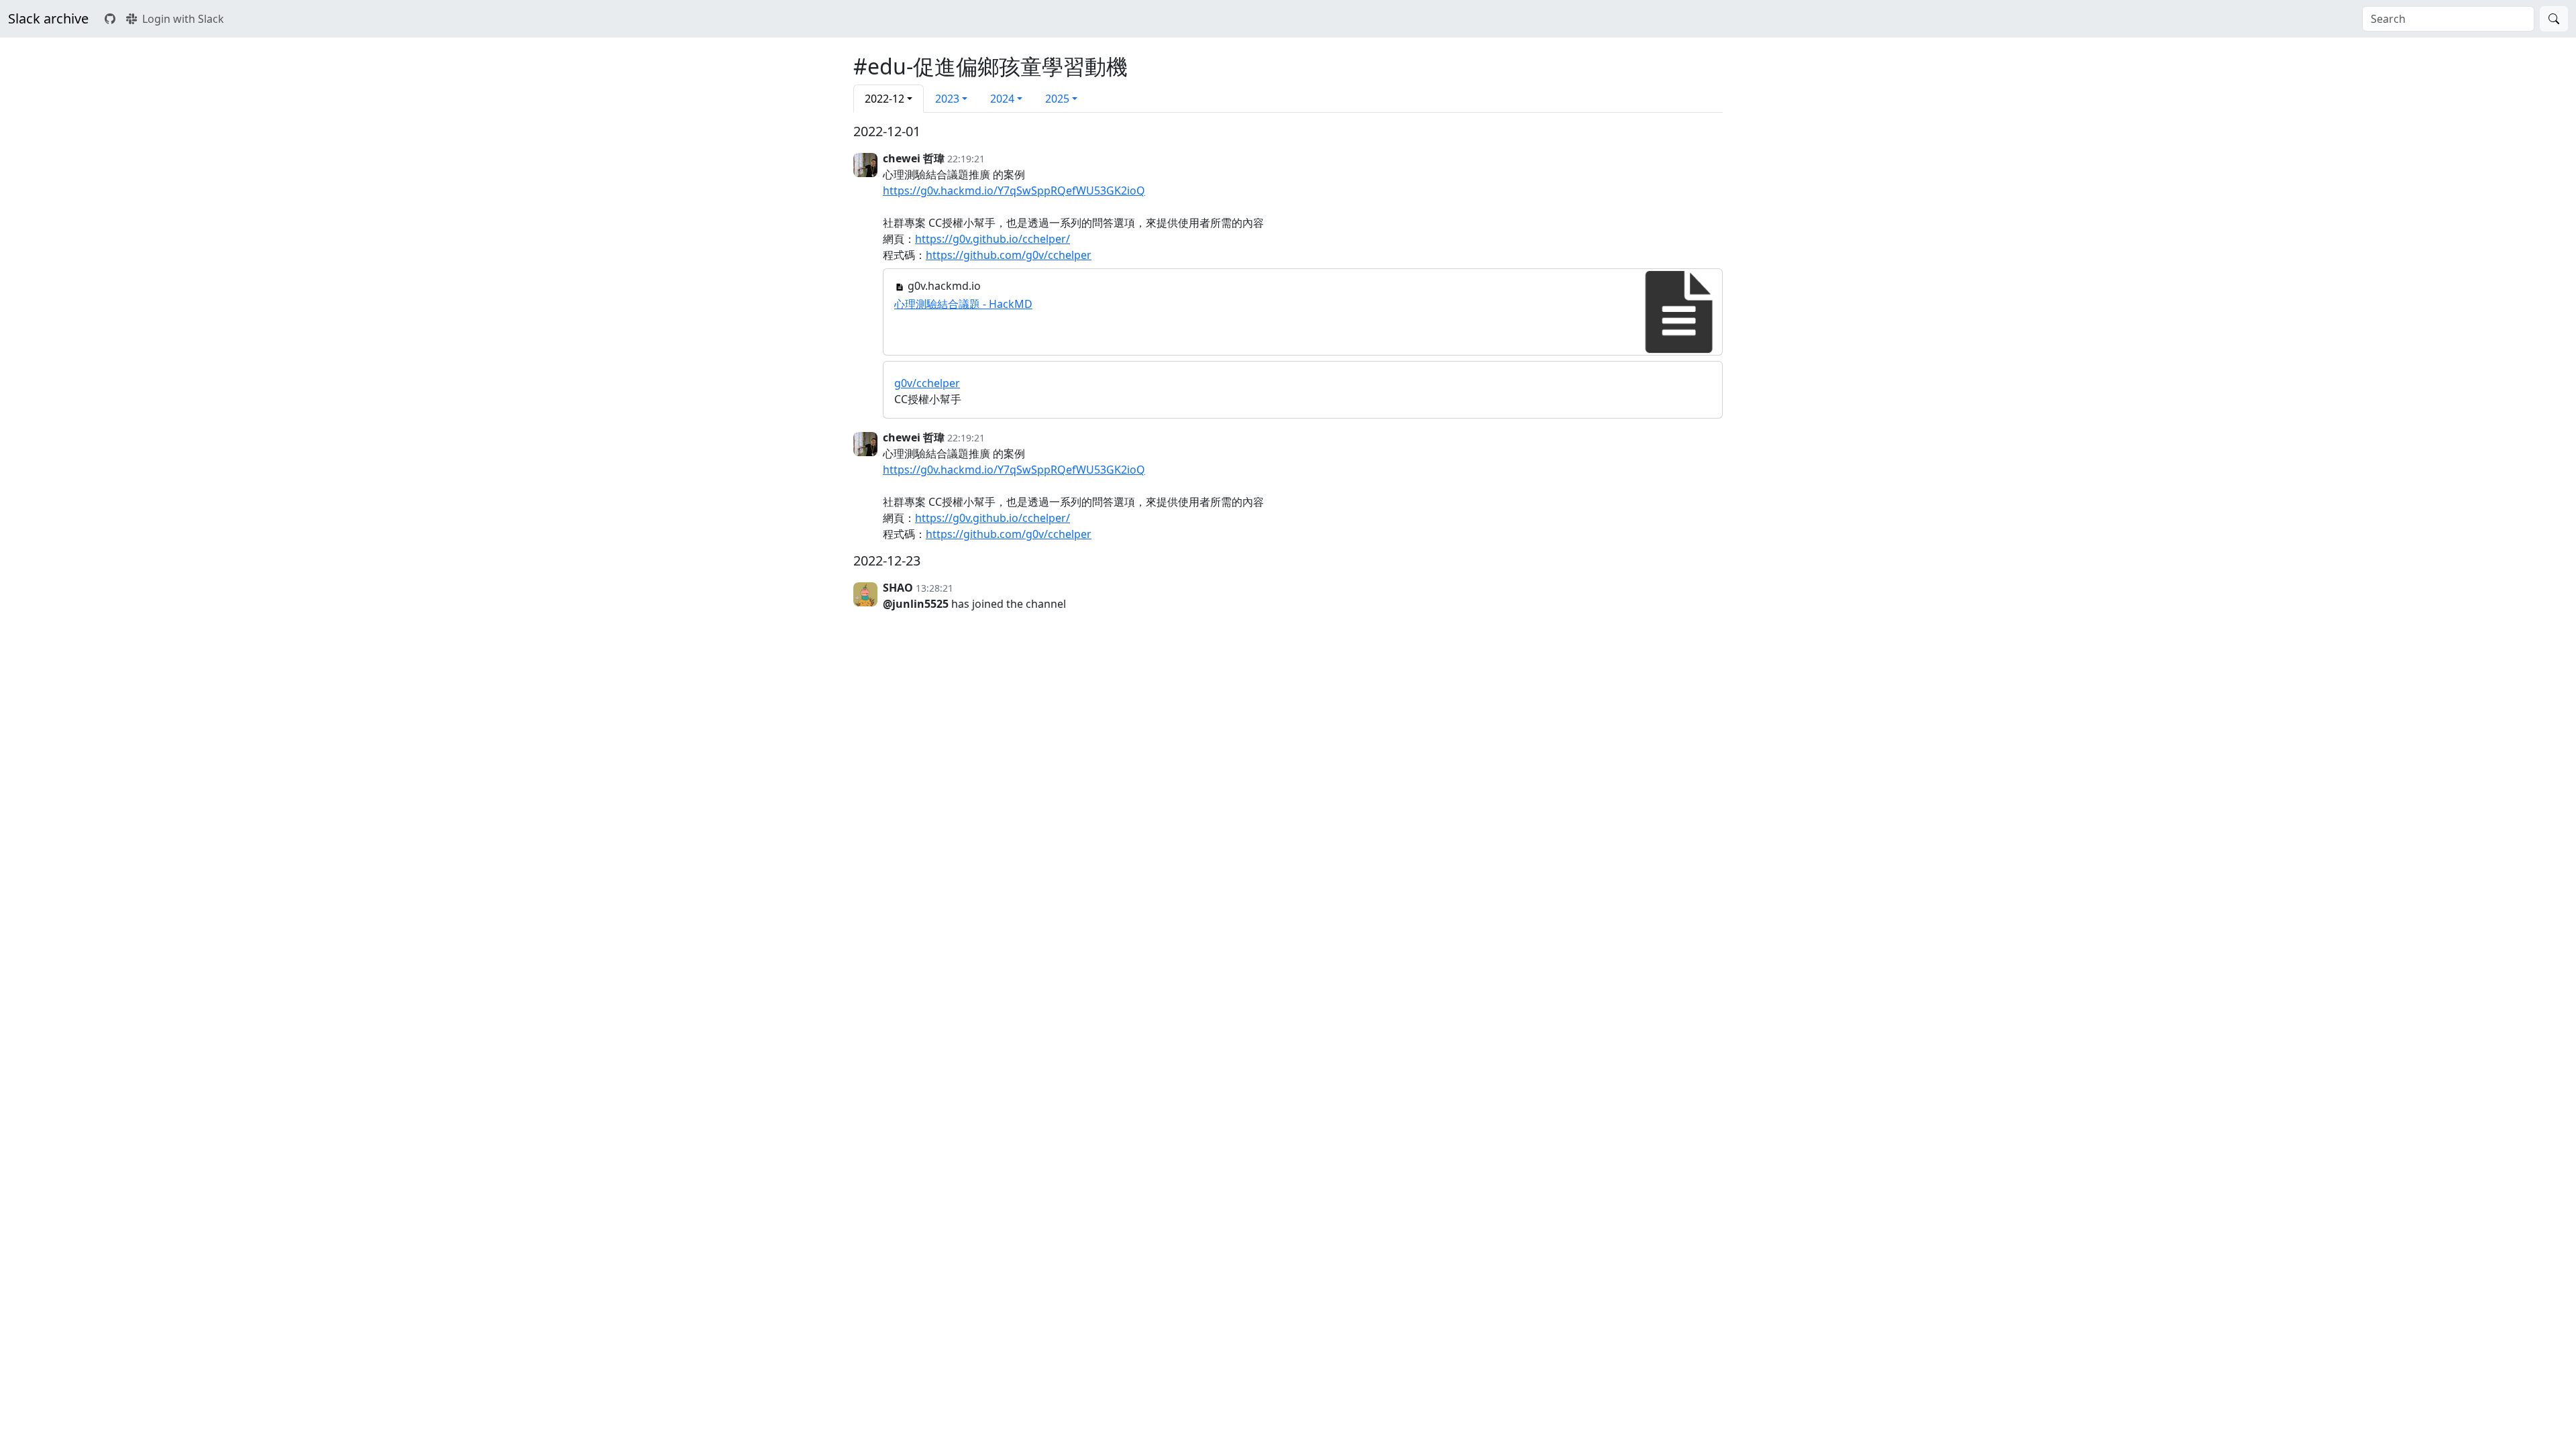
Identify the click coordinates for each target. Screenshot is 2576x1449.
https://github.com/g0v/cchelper (1009, 255)
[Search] (2554, 19)
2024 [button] (1002, 99)
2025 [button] (1057, 99)
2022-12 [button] (884, 99)
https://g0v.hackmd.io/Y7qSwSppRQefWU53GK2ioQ (1014, 191)
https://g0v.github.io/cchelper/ (992, 239)
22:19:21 (966, 159)
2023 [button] (947, 99)
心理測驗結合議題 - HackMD (963, 304)
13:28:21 (934, 588)
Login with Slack (183, 19)
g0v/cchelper (927, 383)
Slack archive (48, 18)
